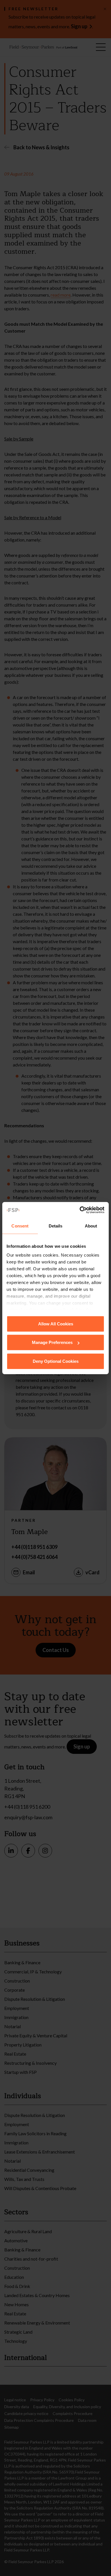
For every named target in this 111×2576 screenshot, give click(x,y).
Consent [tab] (20, 1226)
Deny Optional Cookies (56, 1361)
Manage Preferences (52, 1342)
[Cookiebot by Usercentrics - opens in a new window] (80, 1210)
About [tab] (91, 1226)
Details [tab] (56, 1226)
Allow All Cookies (56, 1324)
